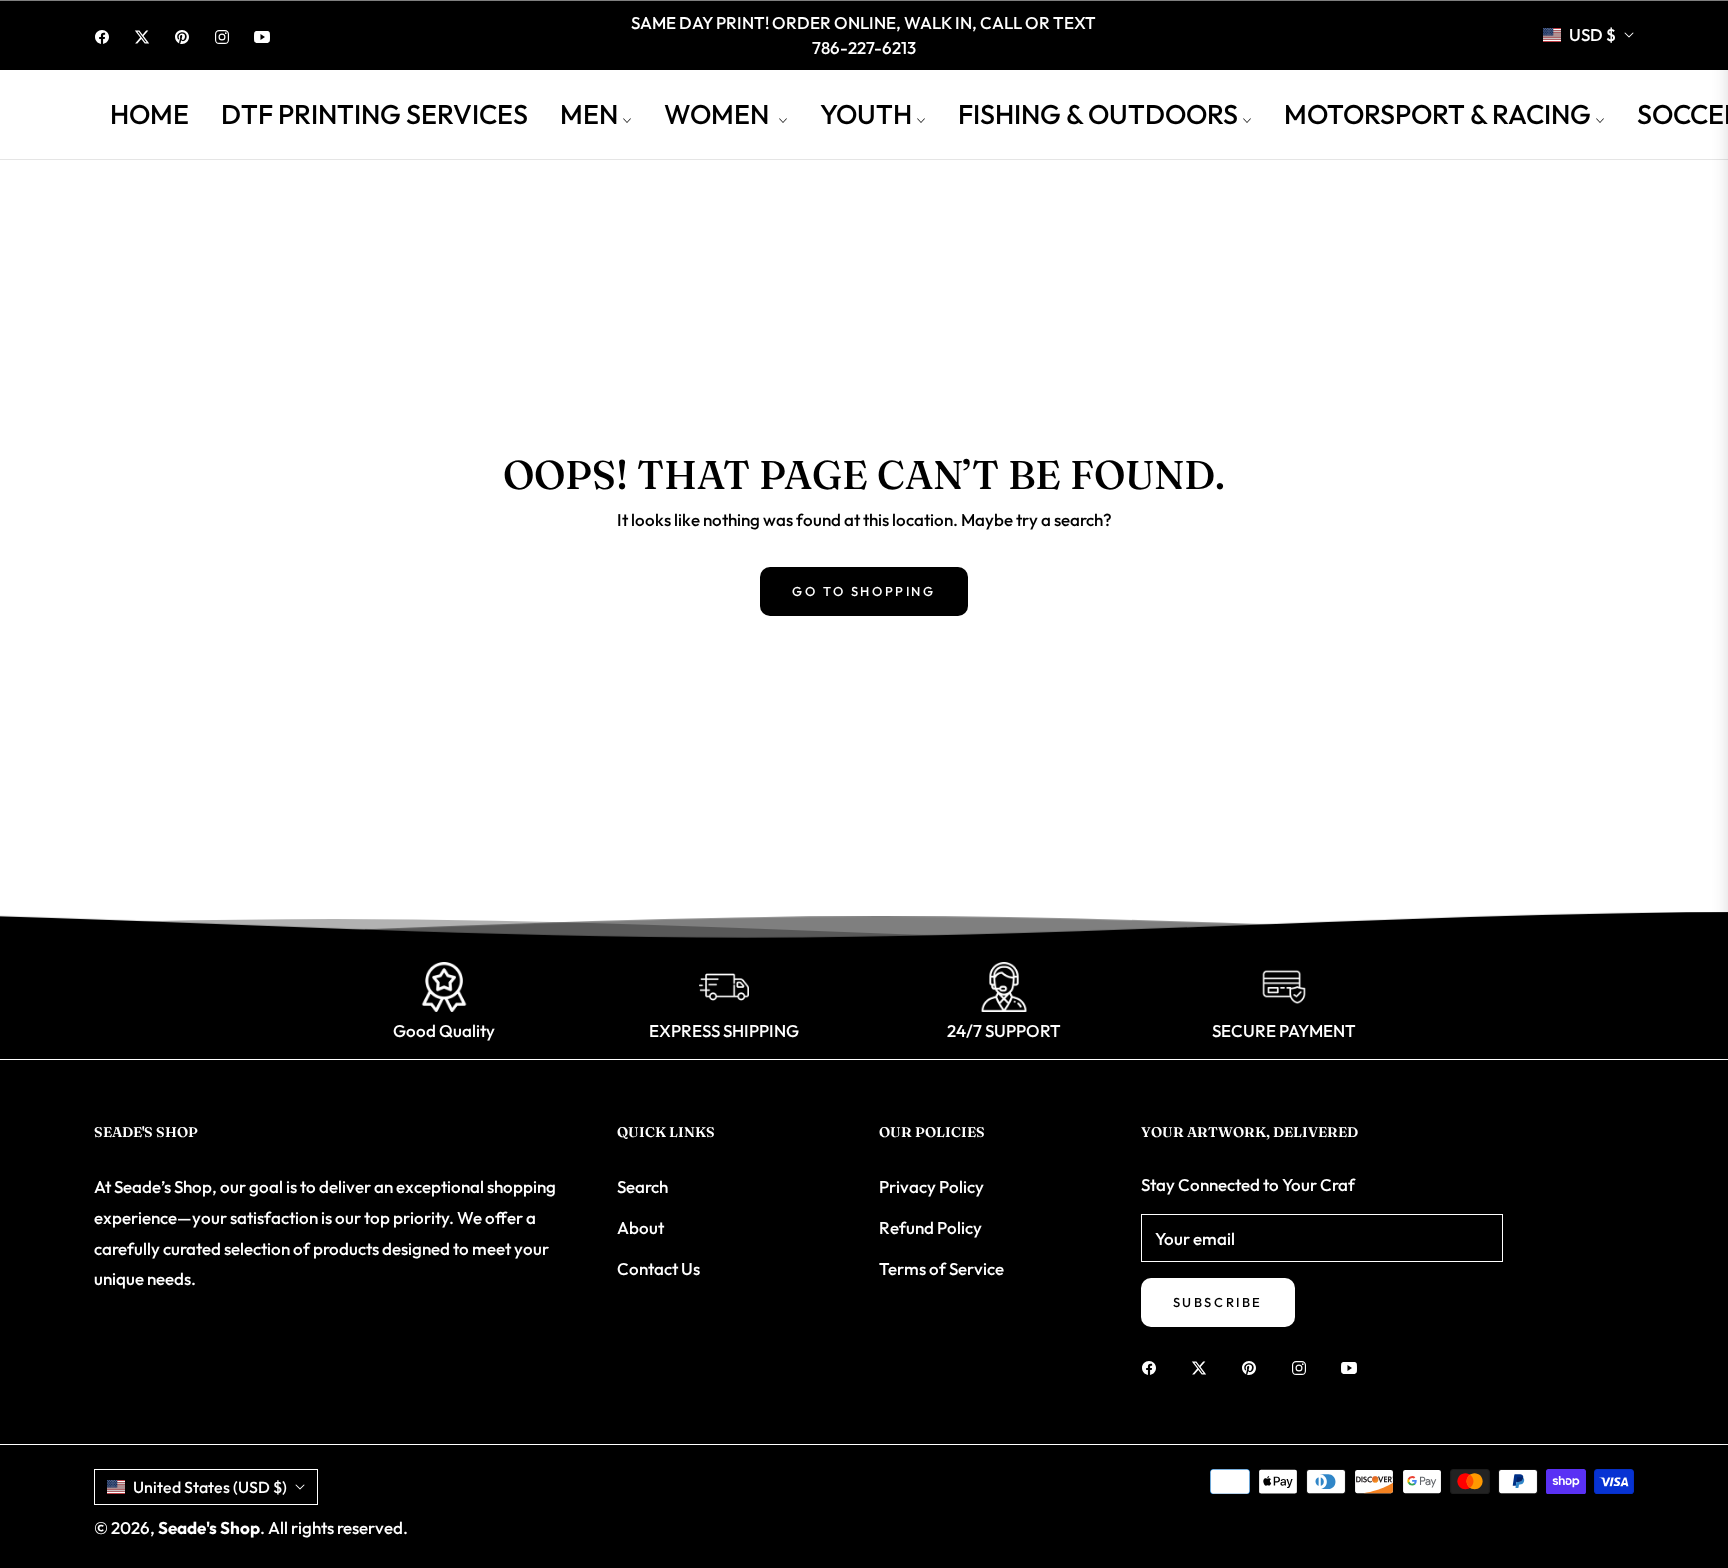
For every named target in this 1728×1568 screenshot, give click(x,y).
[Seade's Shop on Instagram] (1304, 1366)
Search (642, 1186)
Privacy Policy (931, 1186)
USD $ (1592, 34)
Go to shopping (863, 591)
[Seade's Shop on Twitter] (1204, 1366)
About (640, 1227)
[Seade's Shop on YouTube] (1354, 1366)
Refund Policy (930, 1227)
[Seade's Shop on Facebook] (1154, 1366)
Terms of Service (941, 1268)
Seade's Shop (209, 1527)
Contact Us (658, 1268)
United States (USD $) (210, 1487)
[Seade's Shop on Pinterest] (1254, 1366)
